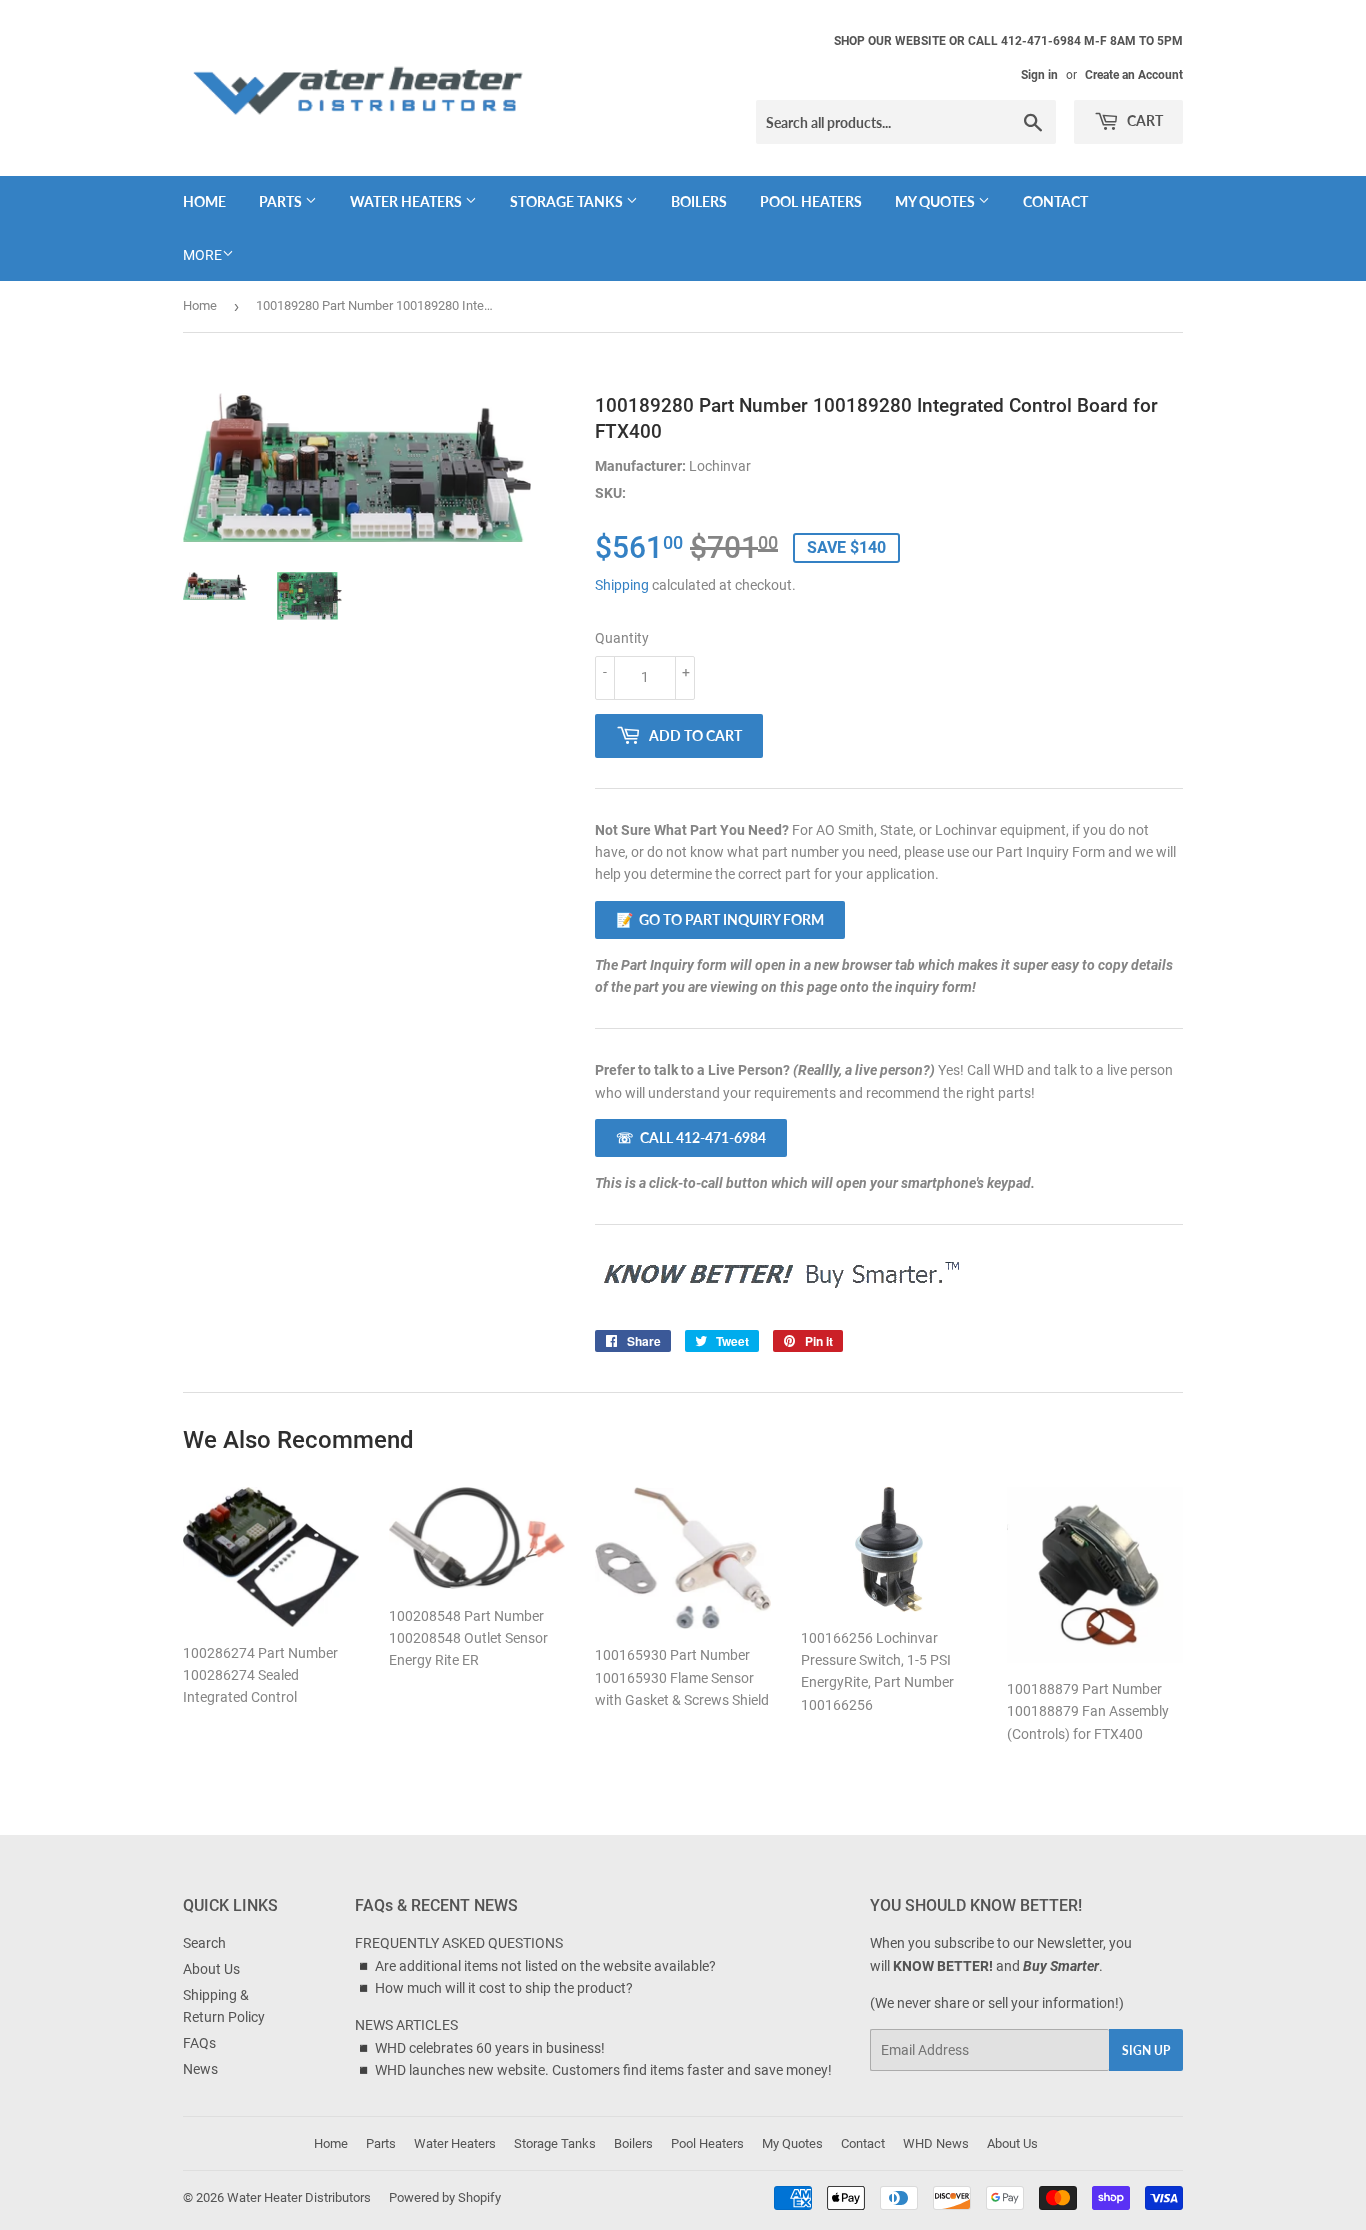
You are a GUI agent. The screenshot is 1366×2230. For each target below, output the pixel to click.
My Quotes (936, 201)
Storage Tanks (568, 201)
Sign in (1039, 75)
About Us (211, 1969)
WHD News (936, 2143)
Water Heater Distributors (299, 2197)
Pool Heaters (811, 201)
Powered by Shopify (445, 2197)
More (202, 255)
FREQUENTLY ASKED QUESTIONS (459, 1943)
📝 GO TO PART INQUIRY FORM (720, 919)
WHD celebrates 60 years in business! (490, 2048)
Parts (282, 201)
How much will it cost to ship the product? (504, 1988)
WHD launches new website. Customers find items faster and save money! (603, 2070)
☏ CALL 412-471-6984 (691, 1137)
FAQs (199, 2043)
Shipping (622, 585)
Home (204, 201)
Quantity (622, 638)
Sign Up (1146, 2050)
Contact (1055, 201)
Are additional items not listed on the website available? (545, 1966)
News (200, 2069)
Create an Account (1134, 75)
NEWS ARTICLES (406, 2025)
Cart (1143, 120)
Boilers (699, 201)
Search (204, 1943)
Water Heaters (407, 201)
